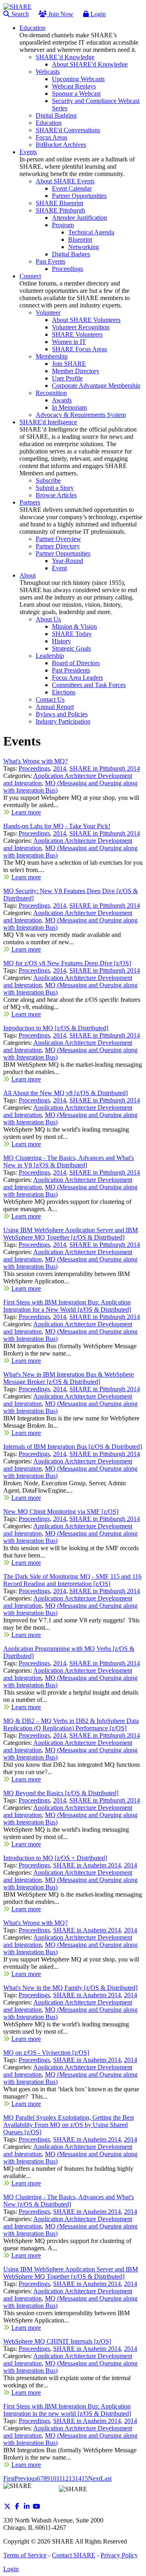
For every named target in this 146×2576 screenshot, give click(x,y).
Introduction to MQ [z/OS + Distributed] (55, 1858)
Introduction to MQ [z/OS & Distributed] (56, 1028)
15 (85, 2478)
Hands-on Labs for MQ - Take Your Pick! (57, 826)
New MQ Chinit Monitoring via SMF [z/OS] (61, 1511)
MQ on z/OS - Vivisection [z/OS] (46, 2053)
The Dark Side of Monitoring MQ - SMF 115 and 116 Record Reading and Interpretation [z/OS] (72, 1580)
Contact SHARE (74, 2555)
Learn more (26, 812)
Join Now (60, 14)
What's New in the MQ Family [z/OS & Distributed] (70, 1988)
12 (65, 2478)
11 (59, 2478)
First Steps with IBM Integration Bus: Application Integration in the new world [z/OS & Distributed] (67, 2410)
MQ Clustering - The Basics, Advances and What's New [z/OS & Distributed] (69, 2201)
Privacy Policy (119, 2555)
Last (106, 2478)
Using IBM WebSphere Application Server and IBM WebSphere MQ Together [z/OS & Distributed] (71, 1234)
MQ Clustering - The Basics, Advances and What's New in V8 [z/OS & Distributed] (69, 1161)
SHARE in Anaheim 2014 (87, 1865)
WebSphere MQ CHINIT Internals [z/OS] (57, 2341)
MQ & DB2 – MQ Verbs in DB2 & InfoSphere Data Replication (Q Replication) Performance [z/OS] (71, 1724)
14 (78, 2478)
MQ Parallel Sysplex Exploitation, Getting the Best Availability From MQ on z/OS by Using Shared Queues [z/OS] (69, 2125)
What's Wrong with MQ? (35, 761)
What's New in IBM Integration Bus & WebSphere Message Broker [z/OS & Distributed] (69, 1378)
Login (97, 14)
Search (19, 14)
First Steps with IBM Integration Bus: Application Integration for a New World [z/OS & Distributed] (67, 1306)
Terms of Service (25, 2555)
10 (53, 2478)
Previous (26, 2478)
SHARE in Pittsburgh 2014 (105, 768)
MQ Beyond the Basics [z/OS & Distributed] (61, 1793)
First (9, 2478)
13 (72, 2478)
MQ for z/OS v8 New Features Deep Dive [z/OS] (67, 963)
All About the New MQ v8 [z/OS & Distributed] (65, 1093)
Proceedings (34, 768)
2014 (60, 768)
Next (94, 2478)
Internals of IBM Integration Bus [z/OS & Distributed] (73, 1447)
